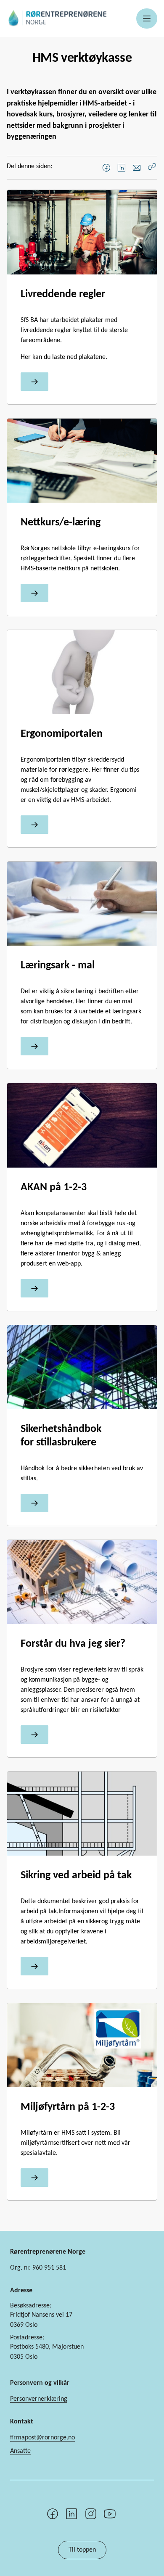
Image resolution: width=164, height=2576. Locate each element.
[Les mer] (34, 382)
